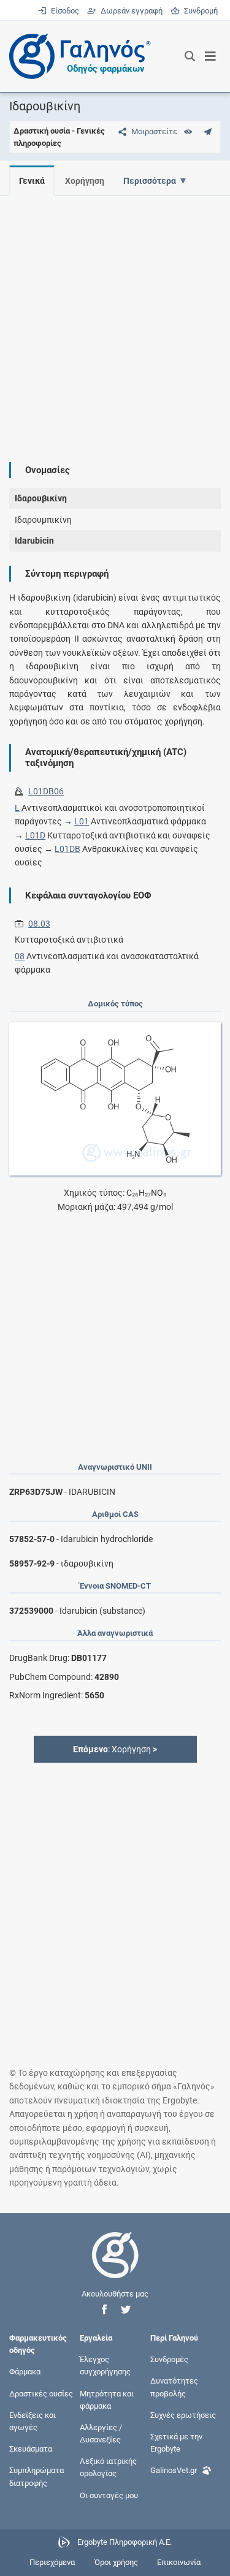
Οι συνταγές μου (109, 2495)
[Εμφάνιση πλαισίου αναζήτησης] (190, 56)
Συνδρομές (169, 2359)
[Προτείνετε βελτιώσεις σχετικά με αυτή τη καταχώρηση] (208, 131)
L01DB (67, 849)
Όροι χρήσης (116, 2562)
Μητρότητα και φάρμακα (107, 2399)
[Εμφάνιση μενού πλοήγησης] (211, 56)
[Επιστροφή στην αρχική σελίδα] (115, 2266)
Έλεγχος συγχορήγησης (105, 2365)
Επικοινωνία (179, 2562)
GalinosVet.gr (174, 2470)
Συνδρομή (199, 11)
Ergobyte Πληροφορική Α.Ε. (125, 2542)
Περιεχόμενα (52, 2562)
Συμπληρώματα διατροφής (36, 2476)
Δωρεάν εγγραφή (130, 11)
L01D (35, 835)
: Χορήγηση (115, 1749)
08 (20, 956)
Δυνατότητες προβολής (174, 2387)
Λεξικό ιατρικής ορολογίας (108, 2467)
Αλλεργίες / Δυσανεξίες (101, 2434)
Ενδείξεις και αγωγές (33, 2421)
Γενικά (32, 181)
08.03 (39, 924)
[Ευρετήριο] (188, 131)
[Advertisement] (115, 320)
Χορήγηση (85, 181)
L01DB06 (46, 791)
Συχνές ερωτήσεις (183, 2415)
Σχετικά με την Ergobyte (176, 2443)
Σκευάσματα (31, 2449)
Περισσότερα (150, 181)
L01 (82, 821)
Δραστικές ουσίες (41, 2393)
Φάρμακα (25, 2372)
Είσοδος (64, 11)
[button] (104, 2310)
